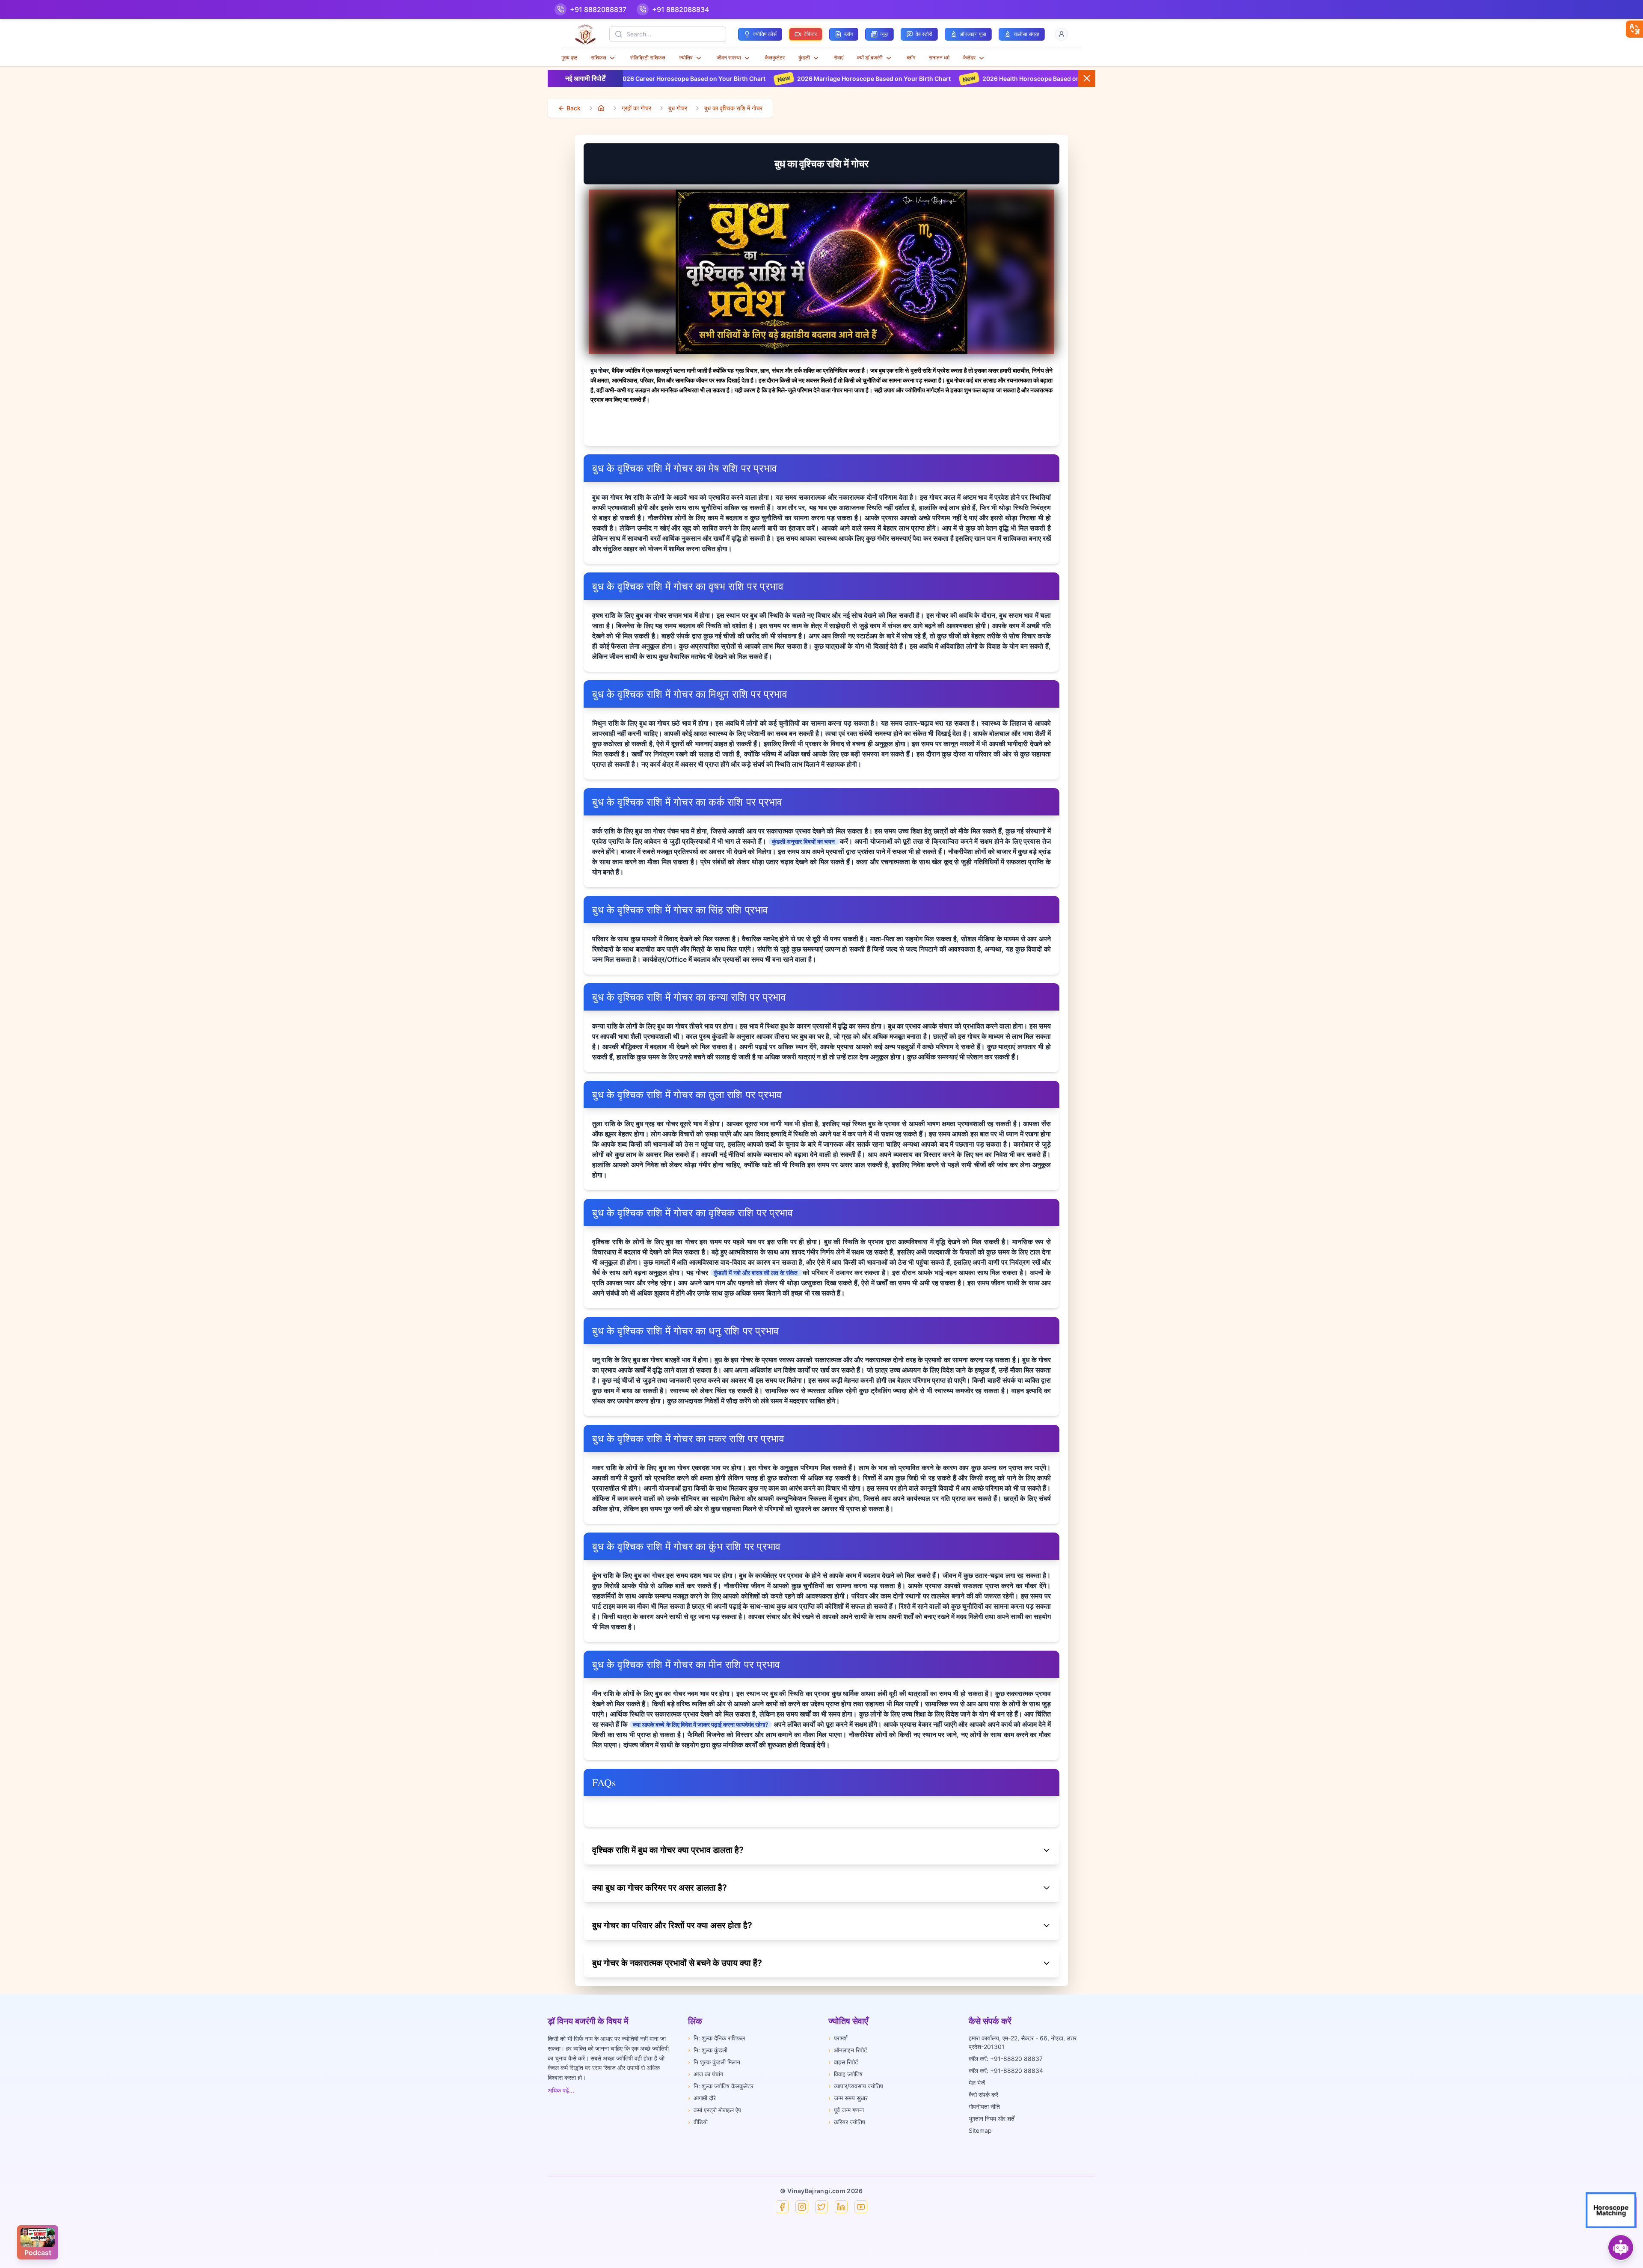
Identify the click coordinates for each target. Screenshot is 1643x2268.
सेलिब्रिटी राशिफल (648, 58)
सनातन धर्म (939, 58)
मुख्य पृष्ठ (569, 58)
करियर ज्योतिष (847, 2122)
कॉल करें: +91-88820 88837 (1006, 2059)
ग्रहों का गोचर (636, 108)
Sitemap (980, 2130)
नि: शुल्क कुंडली (708, 2050)
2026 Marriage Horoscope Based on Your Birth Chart (709, 79)
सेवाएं (839, 58)
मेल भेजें (977, 2083)
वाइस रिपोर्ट (843, 2062)
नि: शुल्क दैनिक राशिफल (716, 2038)
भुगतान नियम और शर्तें (992, 2118)
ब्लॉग (911, 58)
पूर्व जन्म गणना (846, 2110)
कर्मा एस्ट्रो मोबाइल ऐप (715, 2110)
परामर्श (838, 2038)
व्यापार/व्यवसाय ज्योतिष (856, 2086)
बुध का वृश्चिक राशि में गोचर (733, 108)
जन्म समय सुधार (848, 2098)
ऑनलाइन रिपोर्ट (848, 2050)
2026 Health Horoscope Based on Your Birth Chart (891, 79)
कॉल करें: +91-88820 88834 (1006, 2071)
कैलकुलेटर (775, 58)
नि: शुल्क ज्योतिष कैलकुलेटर (721, 2086)
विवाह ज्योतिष (845, 2074)
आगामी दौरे (702, 2098)
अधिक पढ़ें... (561, 2090)
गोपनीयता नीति (984, 2106)
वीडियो (698, 2122)
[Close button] (1087, 78)
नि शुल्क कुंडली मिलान (714, 2062)
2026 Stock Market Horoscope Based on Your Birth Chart (1078, 79)
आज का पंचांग (706, 2074)
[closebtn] (1634, 29)
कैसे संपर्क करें (983, 2095)
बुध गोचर (678, 108)
